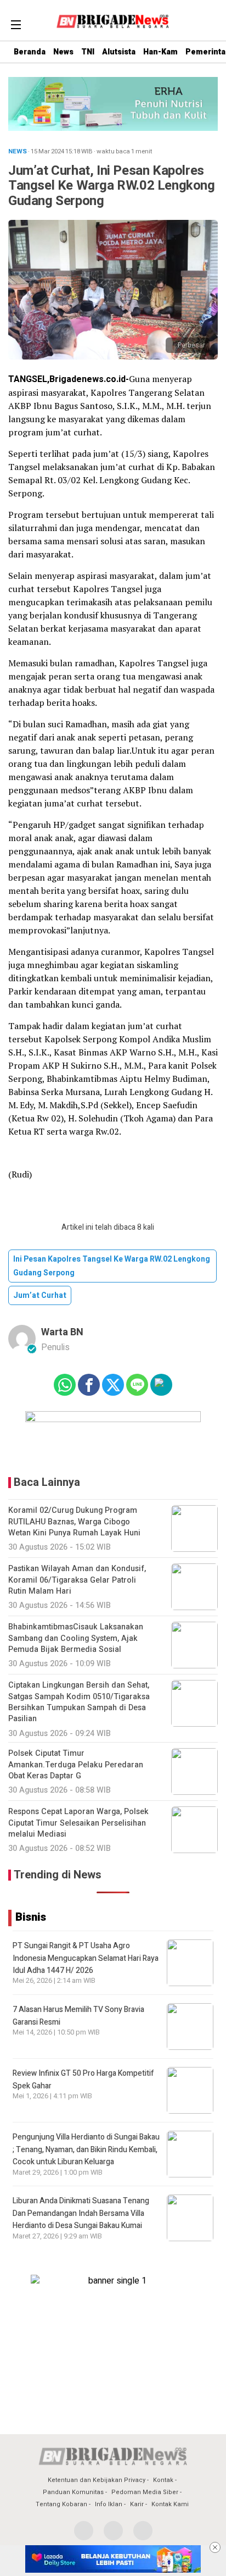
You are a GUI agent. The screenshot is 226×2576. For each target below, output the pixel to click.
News (63, 52)
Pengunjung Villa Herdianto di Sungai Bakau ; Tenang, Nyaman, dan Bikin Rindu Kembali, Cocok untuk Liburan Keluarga (86, 2149)
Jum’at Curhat (40, 1295)
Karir (137, 2504)
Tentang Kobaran (61, 2504)
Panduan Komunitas (73, 2492)
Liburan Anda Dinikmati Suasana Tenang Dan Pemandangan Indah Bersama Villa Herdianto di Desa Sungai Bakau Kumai (81, 2213)
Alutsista (119, 52)
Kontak (163, 2480)
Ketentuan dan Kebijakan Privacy (97, 2480)
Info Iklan (109, 2504)
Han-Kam (160, 52)
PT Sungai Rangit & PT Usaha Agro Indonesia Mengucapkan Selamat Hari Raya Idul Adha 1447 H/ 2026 (86, 1958)
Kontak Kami (170, 2504)
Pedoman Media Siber (145, 2492)
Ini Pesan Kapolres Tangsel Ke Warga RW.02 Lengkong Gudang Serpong (112, 1266)
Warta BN (62, 1332)
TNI (88, 52)
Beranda (30, 52)
